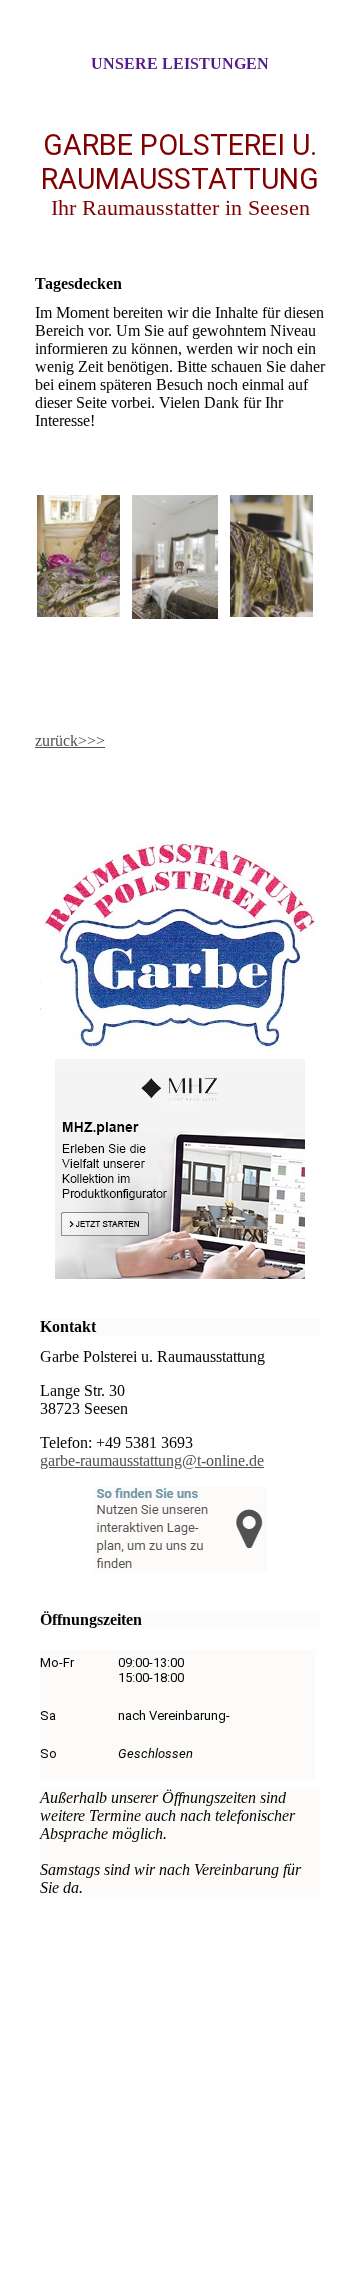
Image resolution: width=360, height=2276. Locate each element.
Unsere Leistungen (180, 63)
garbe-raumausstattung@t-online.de (152, 1460)
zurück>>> (70, 740)
